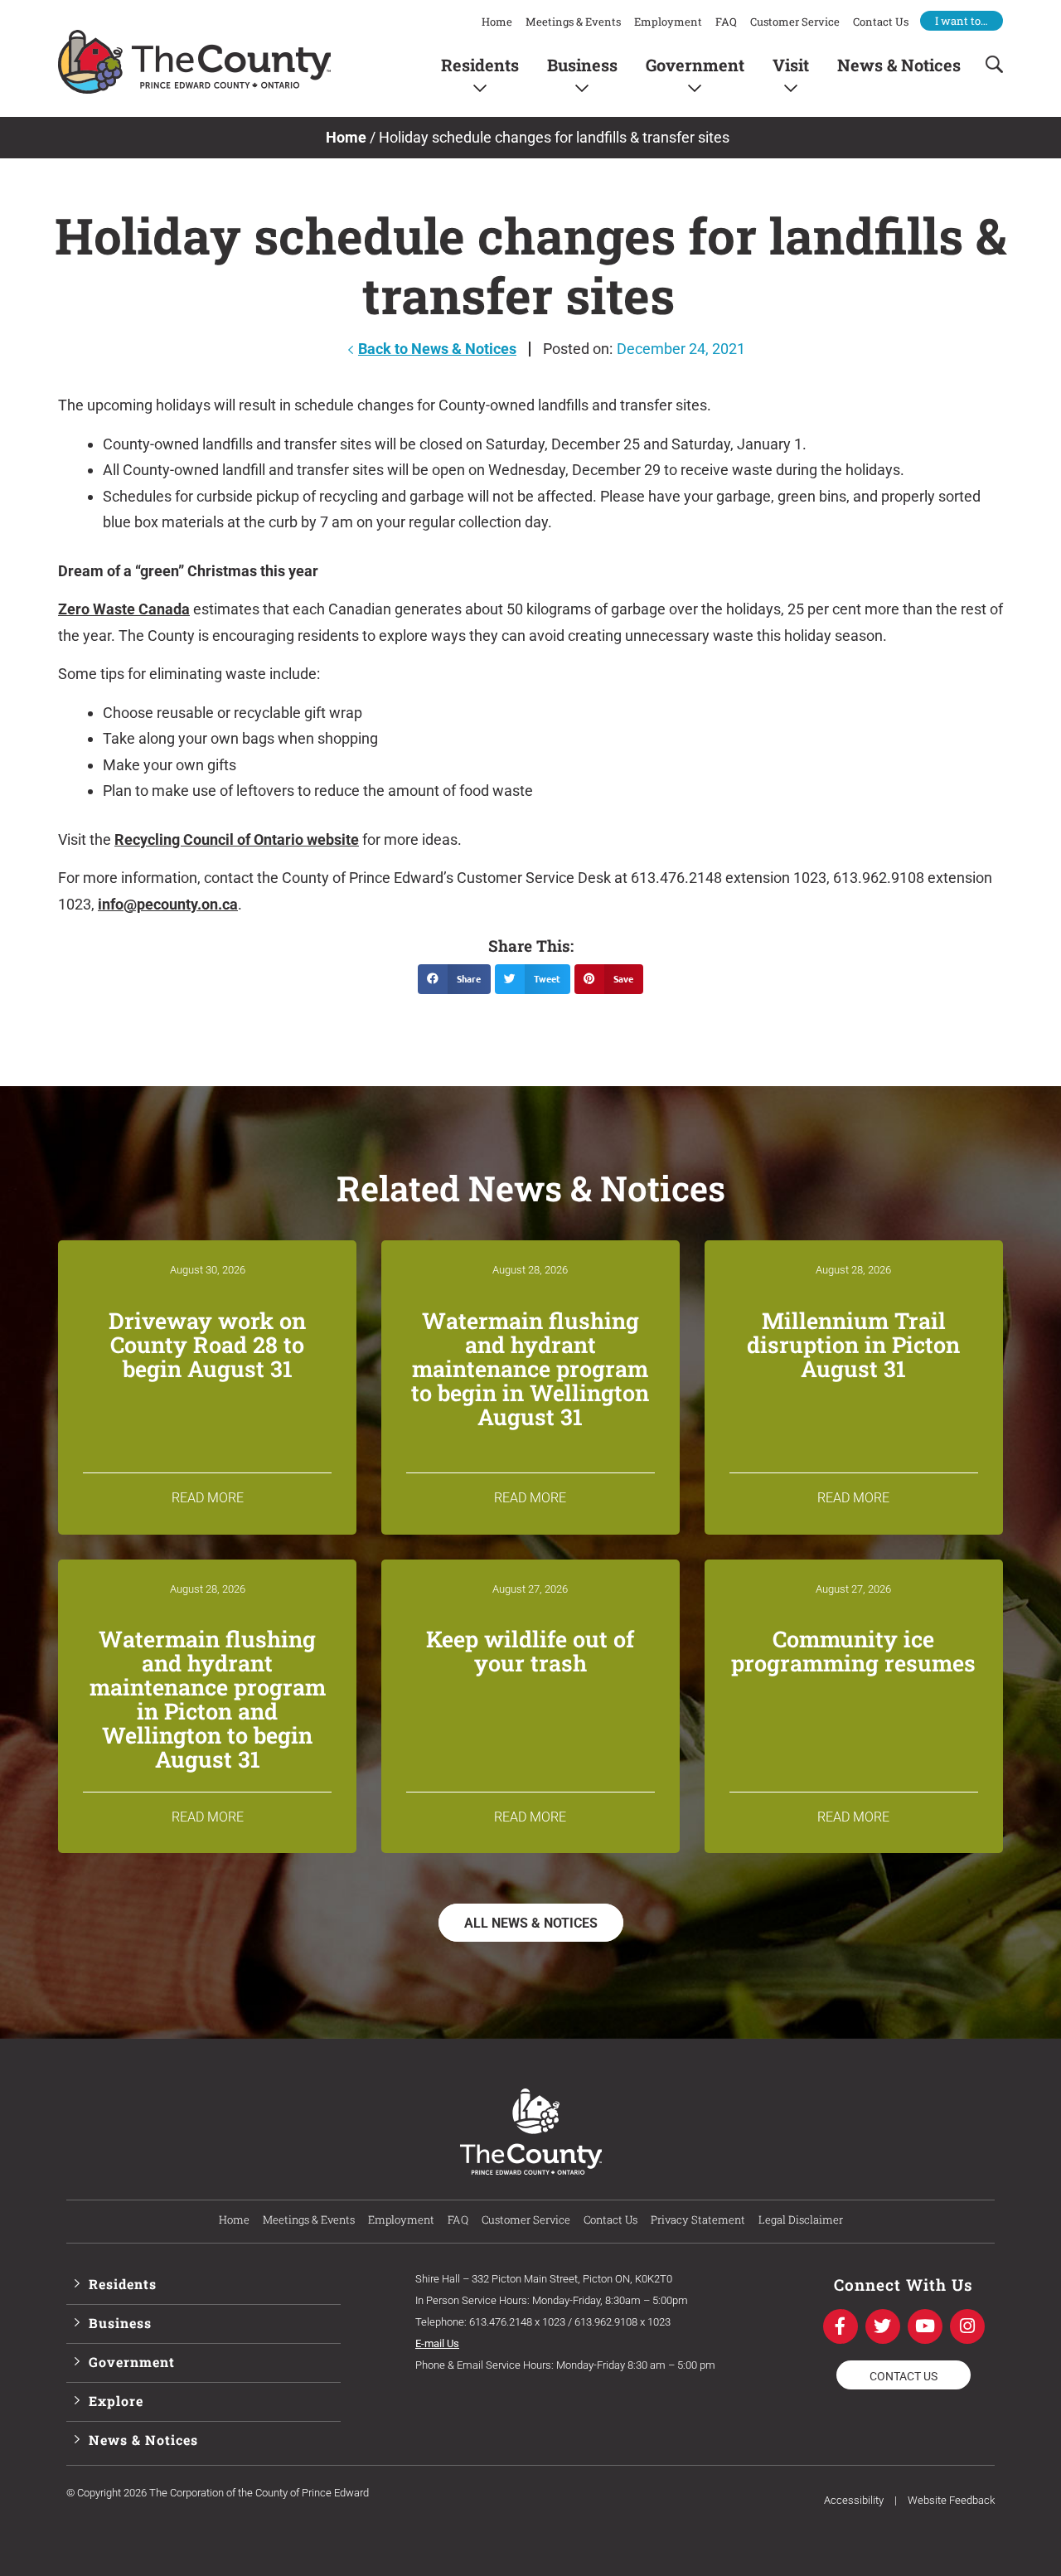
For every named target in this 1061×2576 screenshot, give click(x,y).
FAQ (726, 22)
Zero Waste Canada (124, 609)
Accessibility (854, 2500)
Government (695, 64)
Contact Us (881, 22)
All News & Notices (531, 1923)
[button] (454, 979)
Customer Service (795, 22)
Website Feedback (951, 2500)
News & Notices (899, 64)
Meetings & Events (573, 22)
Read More (208, 1498)
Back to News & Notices (437, 349)
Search (989, 64)
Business (582, 64)
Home (497, 22)
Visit (791, 64)
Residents (480, 64)
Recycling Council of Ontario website (237, 839)
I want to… (962, 21)
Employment (668, 22)
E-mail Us (437, 2343)
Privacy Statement (698, 2219)
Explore (116, 2401)
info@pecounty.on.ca (168, 904)
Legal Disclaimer (801, 2219)
